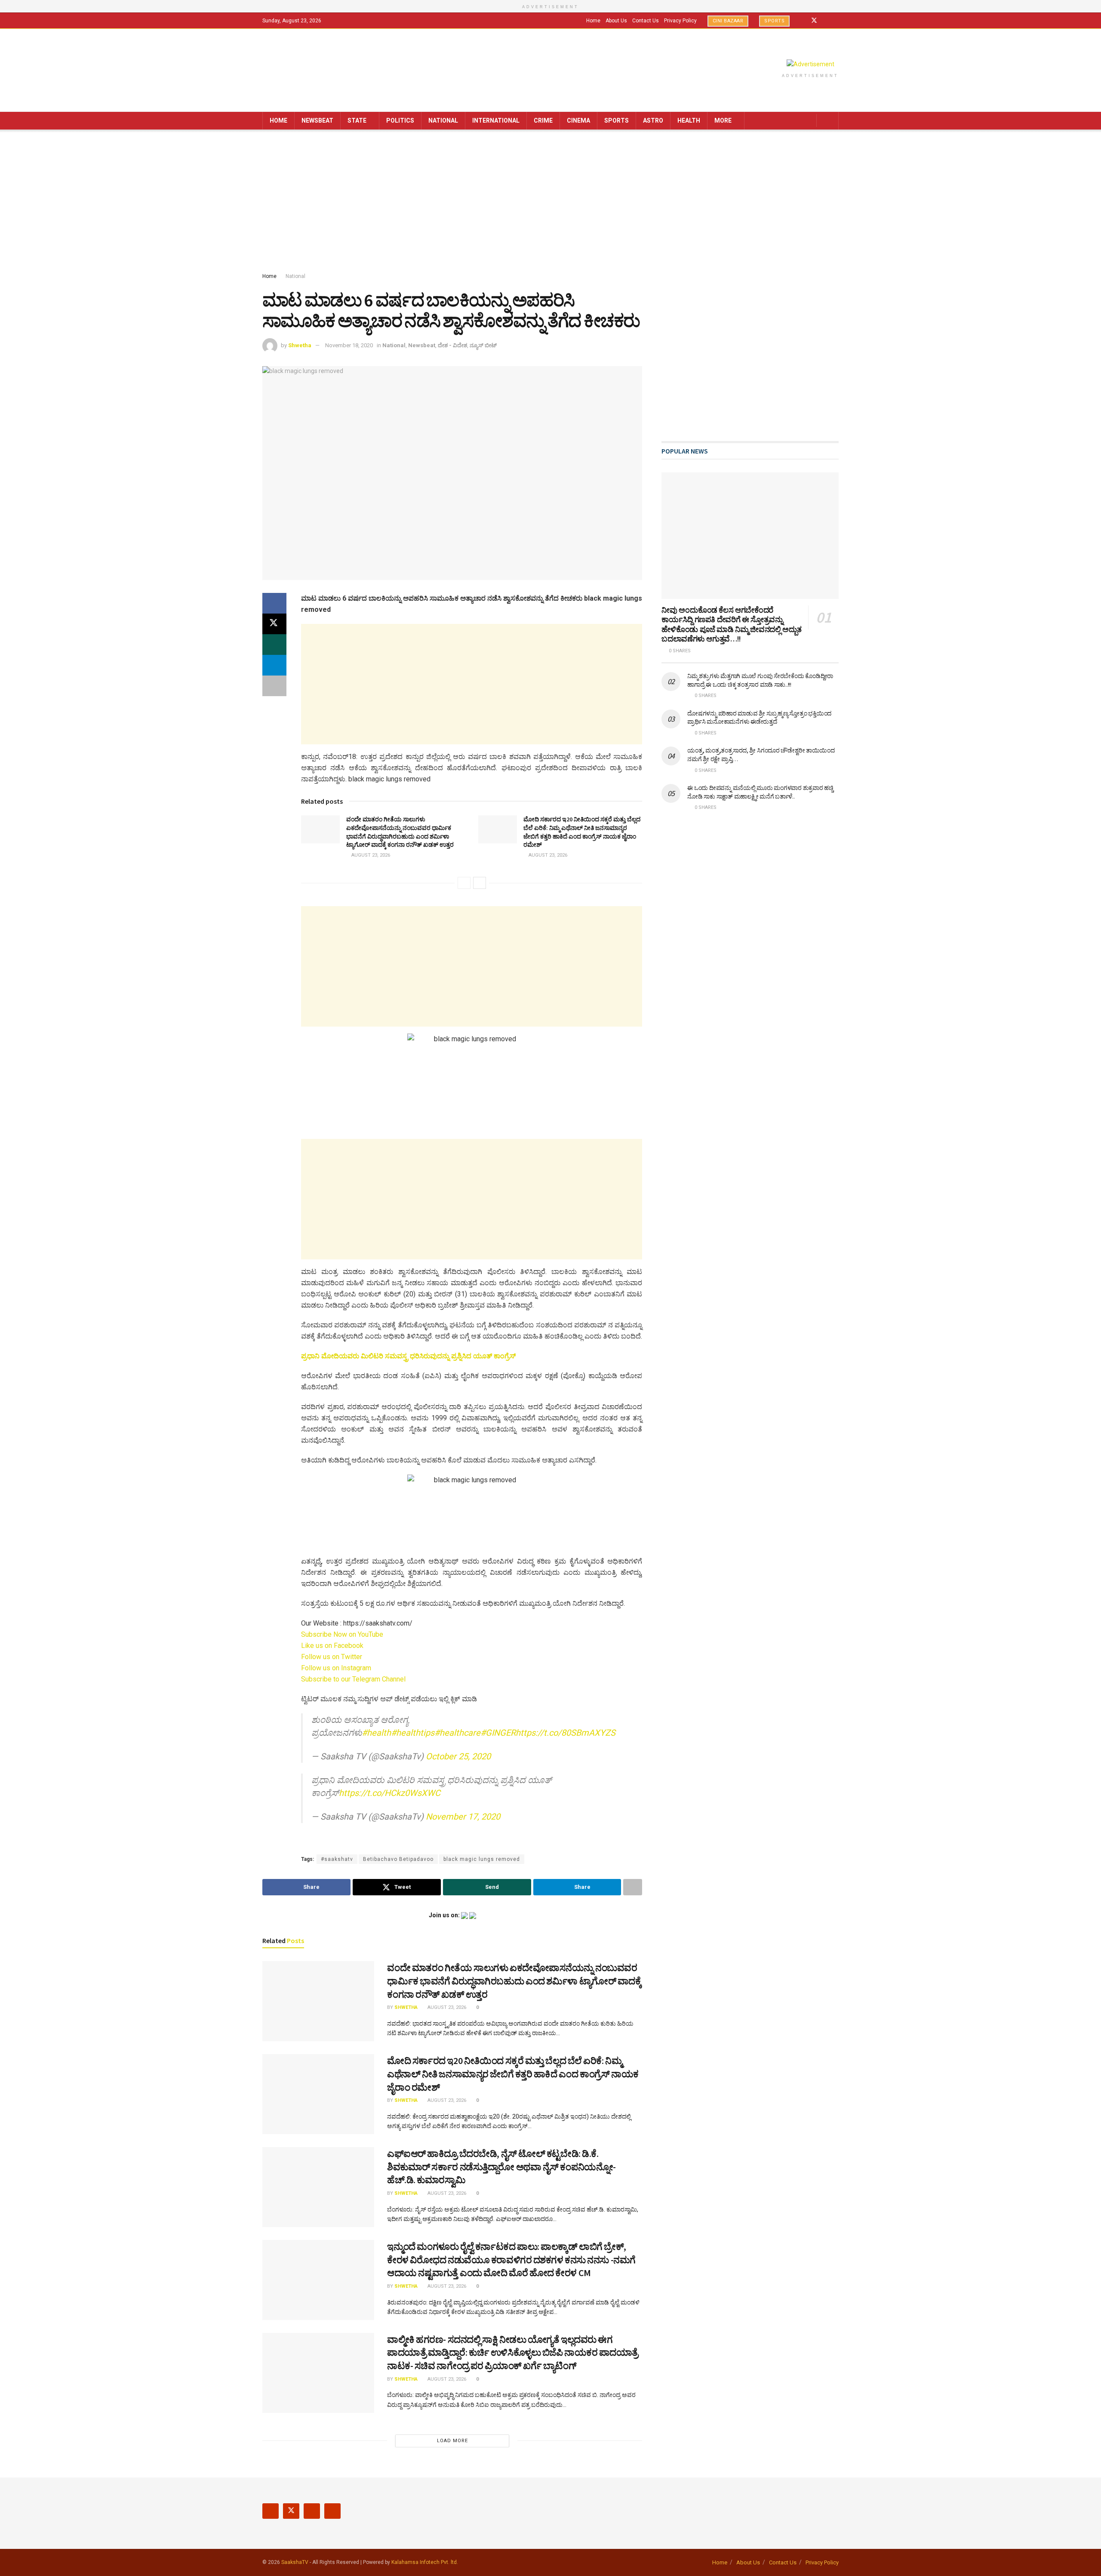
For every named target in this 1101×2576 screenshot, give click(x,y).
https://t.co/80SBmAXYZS (566, 1733)
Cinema (578, 120)
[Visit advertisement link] (810, 64)
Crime (543, 120)
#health (376, 1733)
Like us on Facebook (332, 1646)
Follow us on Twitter (332, 1657)
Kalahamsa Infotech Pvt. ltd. (425, 2562)
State (357, 120)
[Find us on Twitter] (814, 21)
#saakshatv (337, 1859)
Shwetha (300, 345)
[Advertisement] (550, 203)
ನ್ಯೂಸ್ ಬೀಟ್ (483, 345)
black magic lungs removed (482, 1859)
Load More (452, 2441)
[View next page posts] (480, 883)
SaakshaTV (295, 2562)
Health (689, 120)
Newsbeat (317, 120)
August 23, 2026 (370, 855)
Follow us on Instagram (336, 1668)
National (443, 120)
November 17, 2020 (463, 1817)
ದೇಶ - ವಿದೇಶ (452, 345)
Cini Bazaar (728, 21)
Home (593, 21)
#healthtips (413, 1733)
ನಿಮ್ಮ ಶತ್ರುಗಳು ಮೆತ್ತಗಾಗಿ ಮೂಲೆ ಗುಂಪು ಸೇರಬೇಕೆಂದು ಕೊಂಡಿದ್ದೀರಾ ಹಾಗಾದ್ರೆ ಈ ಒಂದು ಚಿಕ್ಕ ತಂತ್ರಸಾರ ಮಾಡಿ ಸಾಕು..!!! (760, 680)
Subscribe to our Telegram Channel (353, 1679)
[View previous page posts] (464, 883)
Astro (653, 120)
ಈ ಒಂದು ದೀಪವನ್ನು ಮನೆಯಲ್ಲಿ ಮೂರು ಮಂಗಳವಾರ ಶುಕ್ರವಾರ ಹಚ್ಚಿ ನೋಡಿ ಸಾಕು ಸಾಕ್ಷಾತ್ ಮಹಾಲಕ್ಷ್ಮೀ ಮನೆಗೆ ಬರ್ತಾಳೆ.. (760, 792)
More (723, 120)
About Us (616, 21)
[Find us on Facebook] (803, 21)
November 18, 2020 (349, 345)
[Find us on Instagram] (826, 21)
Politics (400, 120)
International (496, 120)
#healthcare (457, 1733)
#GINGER (498, 1733)
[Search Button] (829, 121)
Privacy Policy (680, 21)
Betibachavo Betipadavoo (398, 1859)
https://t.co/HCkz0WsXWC (390, 1793)
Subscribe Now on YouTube (342, 1634)
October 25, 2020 (458, 1756)
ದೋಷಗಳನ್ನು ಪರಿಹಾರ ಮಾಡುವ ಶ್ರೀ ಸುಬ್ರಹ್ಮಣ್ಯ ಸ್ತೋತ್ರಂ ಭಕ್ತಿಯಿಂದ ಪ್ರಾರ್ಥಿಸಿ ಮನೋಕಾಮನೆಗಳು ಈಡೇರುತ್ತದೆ (759, 718)
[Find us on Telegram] (836, 21)
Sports (774, 21)
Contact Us (646, 21)
